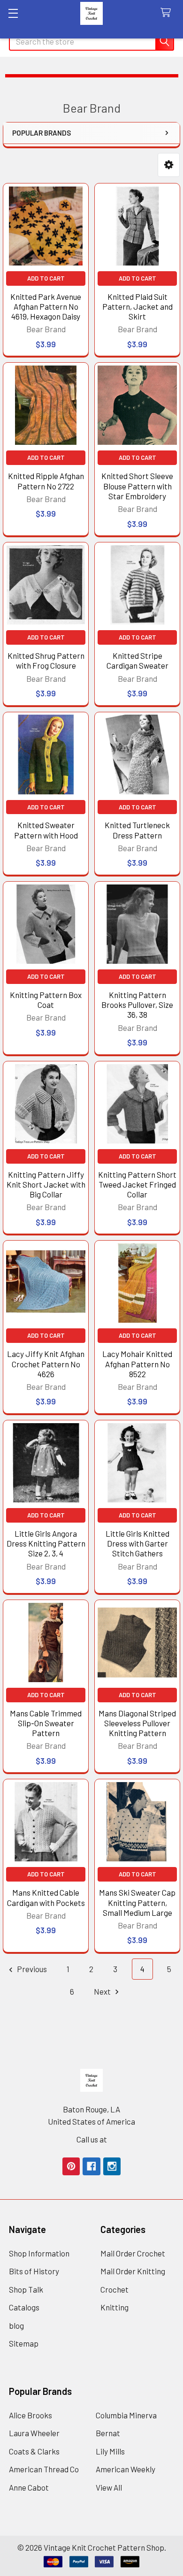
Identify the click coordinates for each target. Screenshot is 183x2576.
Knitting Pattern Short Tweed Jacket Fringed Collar (137, 1185)
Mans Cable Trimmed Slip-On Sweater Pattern (46, 1723)
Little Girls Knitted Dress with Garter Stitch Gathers (137, 1543)
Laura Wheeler (34, 2433)
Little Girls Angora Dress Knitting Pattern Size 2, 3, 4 (46, 1543)
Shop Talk (26, 2289)
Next (103, 1991)
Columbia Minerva (126, 2415)
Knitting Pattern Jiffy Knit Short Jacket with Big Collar (46, 1185)
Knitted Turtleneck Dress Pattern (137, 830)
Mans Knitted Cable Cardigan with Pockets (46, 1897)
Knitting (114, 2307)
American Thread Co (44, 2469)
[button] (169, 165)
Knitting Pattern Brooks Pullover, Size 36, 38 (137, 1005)
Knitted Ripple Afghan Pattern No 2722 (46, 481)
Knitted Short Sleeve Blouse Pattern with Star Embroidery (137, 486)
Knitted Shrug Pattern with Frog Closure (46, 660)
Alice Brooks (30, 2415)
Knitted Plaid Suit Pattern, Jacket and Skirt (137, 307)
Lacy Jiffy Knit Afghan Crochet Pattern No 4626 (46, 1364)
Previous (31, 1969)
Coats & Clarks (34, 2451)
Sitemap (24, 2343)
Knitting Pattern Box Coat (46, 1000)
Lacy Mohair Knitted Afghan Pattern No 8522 (137, 1364)
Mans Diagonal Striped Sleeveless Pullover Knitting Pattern (137, 1723)
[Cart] (168, 13)
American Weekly (126, 2469)
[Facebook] (91, 2166)
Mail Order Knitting (133, 2271)
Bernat (108, 2433)
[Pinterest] (71, 2166)
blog (16, 2325)
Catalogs (24, 2307)
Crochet (114, 2289)
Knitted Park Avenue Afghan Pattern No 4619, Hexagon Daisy (46, 307)
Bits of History (34, 2271)
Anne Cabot (29, 2487)
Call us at (92, 2139)
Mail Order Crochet (133, 2253)
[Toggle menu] (13, 13)
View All (109, 2487)
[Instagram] (112, 2166)
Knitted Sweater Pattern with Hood (46, 830)
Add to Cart (46, 278)
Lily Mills (110, 2451)
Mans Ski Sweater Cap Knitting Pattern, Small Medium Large (137, 1902)
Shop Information (39, 2253)
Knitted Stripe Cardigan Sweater (137, 660)
